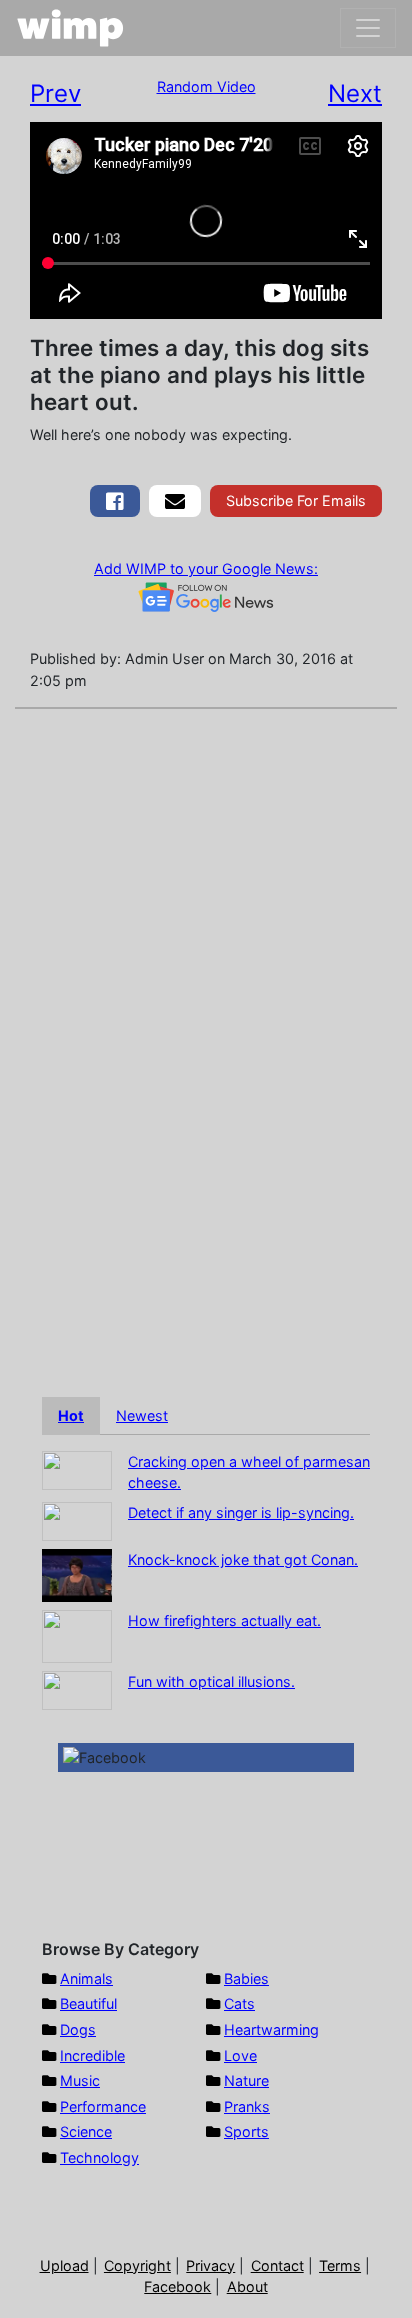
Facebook (177, 2286)
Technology (99, 2157)
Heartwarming (271, 2029)
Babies (246, 1978)
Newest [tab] (142, 1415)
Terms (340, 2265)
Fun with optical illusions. (211, 1681)
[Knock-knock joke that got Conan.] (77, 1573)
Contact (277, 2265)
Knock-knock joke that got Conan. (243, 1559)
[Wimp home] (70, 28)
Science (86, 2131)
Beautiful (88, 2003)
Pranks (247, 2106)
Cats (239, 2003)
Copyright (137, 2265)
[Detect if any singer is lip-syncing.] (77, 1519)
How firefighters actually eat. (224, 1620)
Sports (246, 2131)
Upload (64, 2265)
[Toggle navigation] (368, 28)
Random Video (206, 86)
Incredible (92, 2055)
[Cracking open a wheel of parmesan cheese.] (77, 1468)
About (247, 2286)
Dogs (78, 2029)
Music (80, 2080)
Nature (246, 2080)
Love (240, 2055)
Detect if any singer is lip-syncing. (241, 1512)
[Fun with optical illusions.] (77, 1688)
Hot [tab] (71, 1415)
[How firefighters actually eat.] (77, 1634)
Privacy (210, 2265)
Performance (103, 2106)
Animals (86, 1978)
